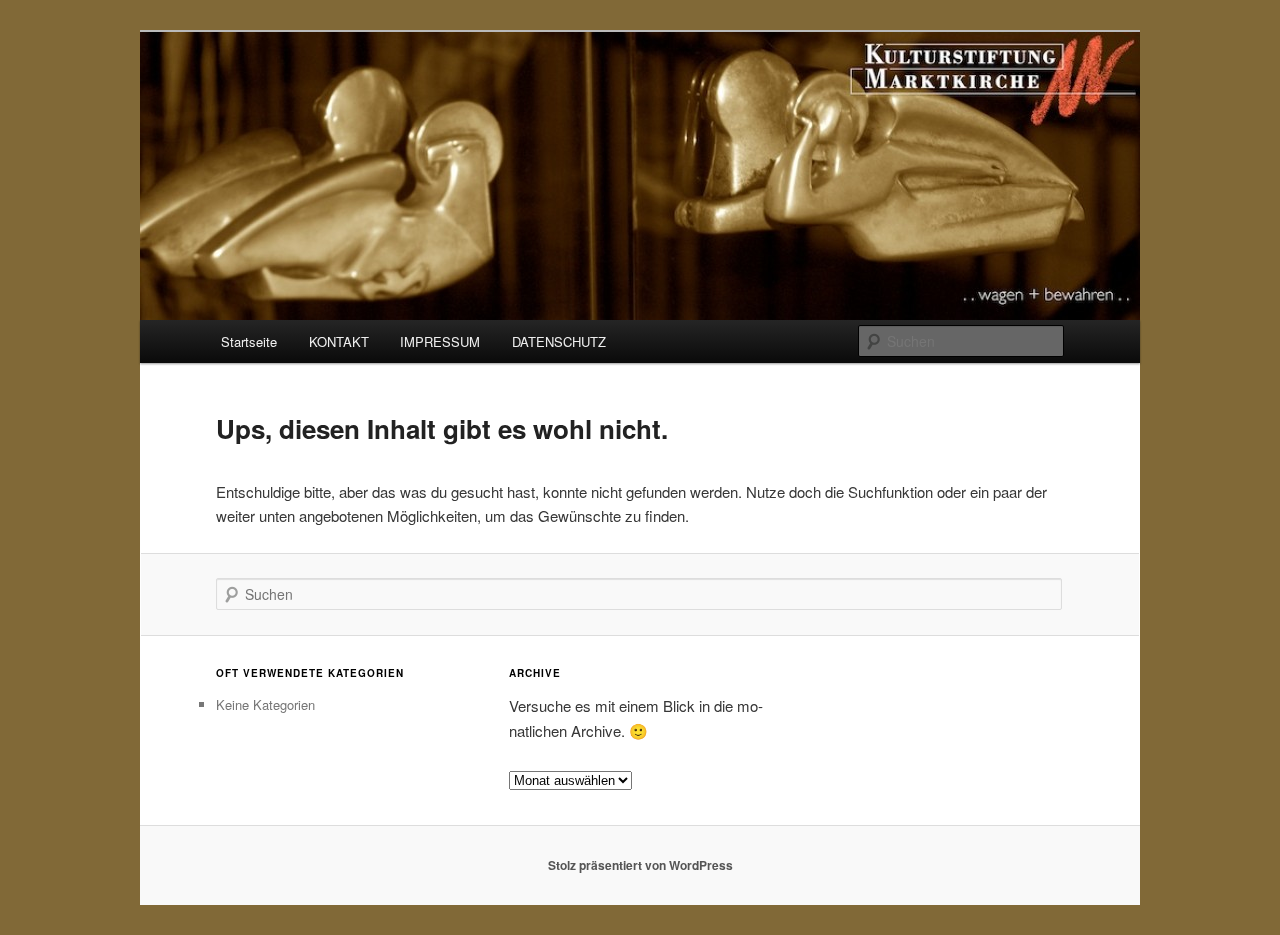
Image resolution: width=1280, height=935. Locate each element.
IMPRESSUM (440, 341)
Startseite (249, 341)
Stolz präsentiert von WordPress (640, 865)
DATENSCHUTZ (559, 341)
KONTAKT (339, 341)
